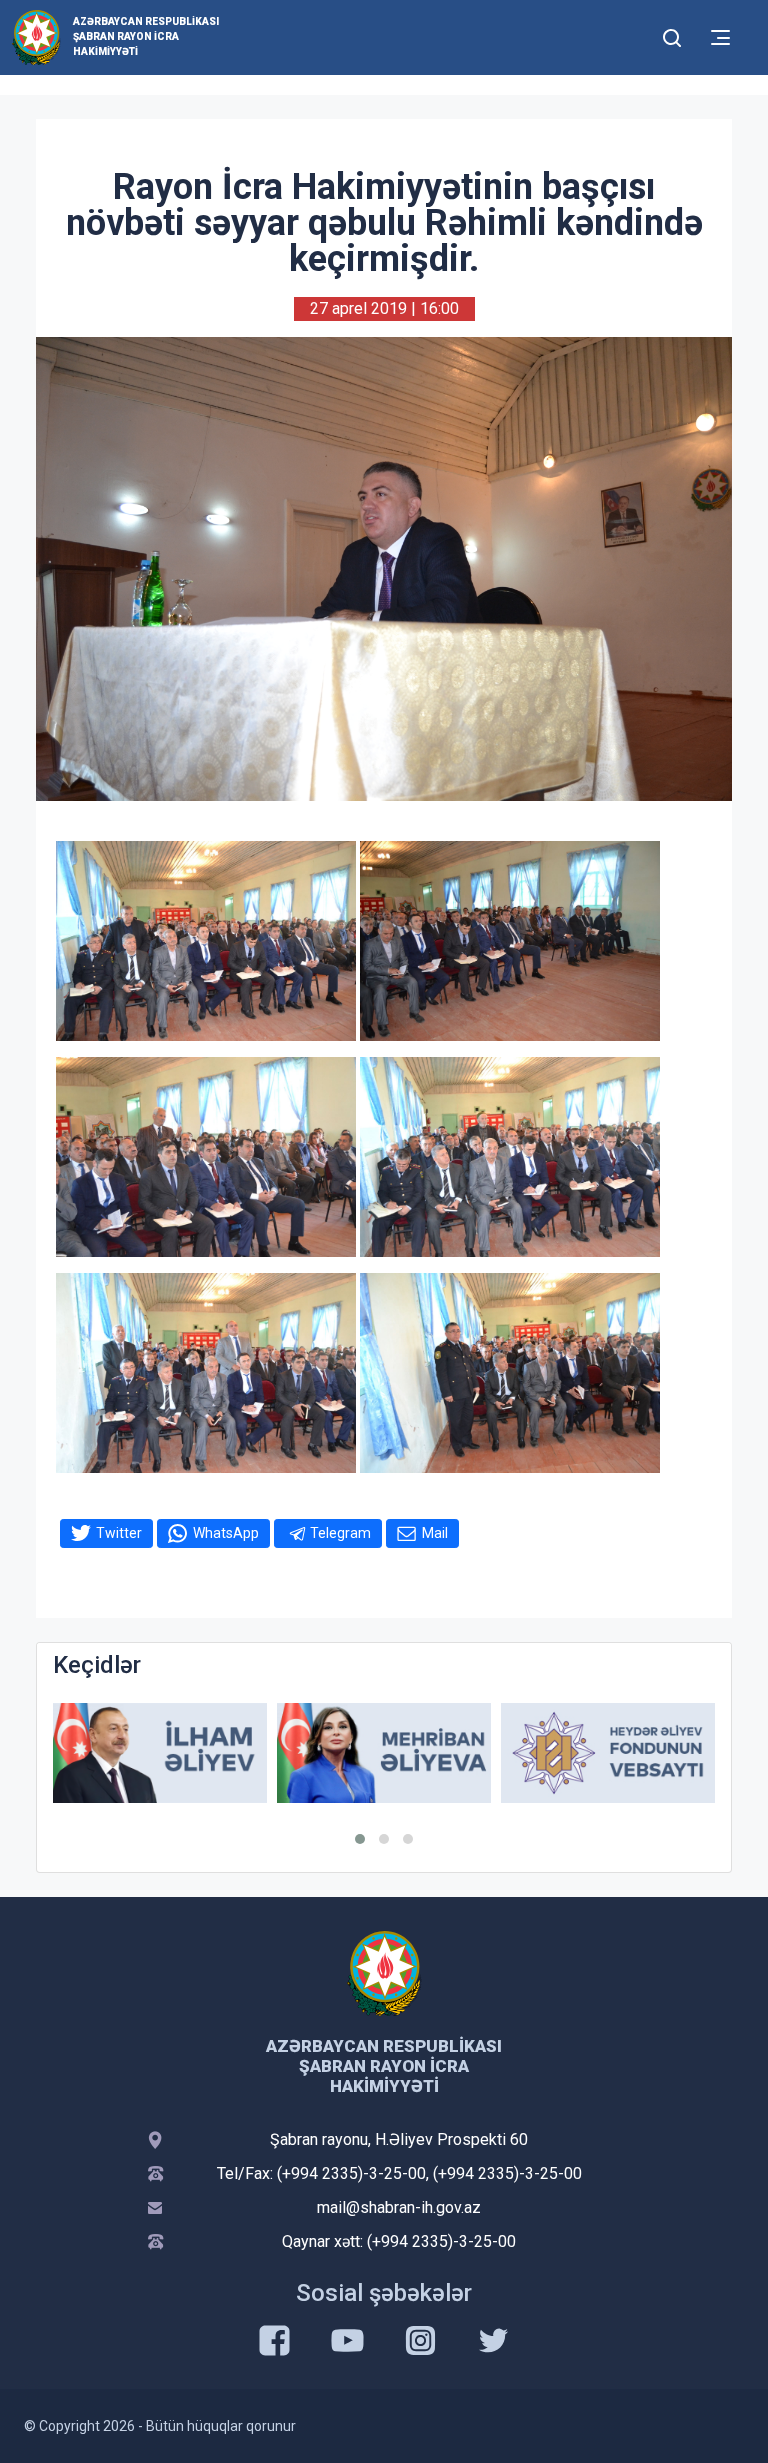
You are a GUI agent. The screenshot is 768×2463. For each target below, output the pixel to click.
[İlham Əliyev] (160, 1753)
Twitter (119, 1533)
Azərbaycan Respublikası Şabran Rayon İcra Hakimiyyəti (146, 36)
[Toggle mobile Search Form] (672, 35)
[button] (360, 1839)
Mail (435, 1533)
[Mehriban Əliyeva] (384, 1753)
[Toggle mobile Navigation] (720, 37)
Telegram (340, 1533)
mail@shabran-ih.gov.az (399, 2207)
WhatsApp (226, 1533)
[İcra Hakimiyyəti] (36, 36)
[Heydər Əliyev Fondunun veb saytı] (608, 1753)
